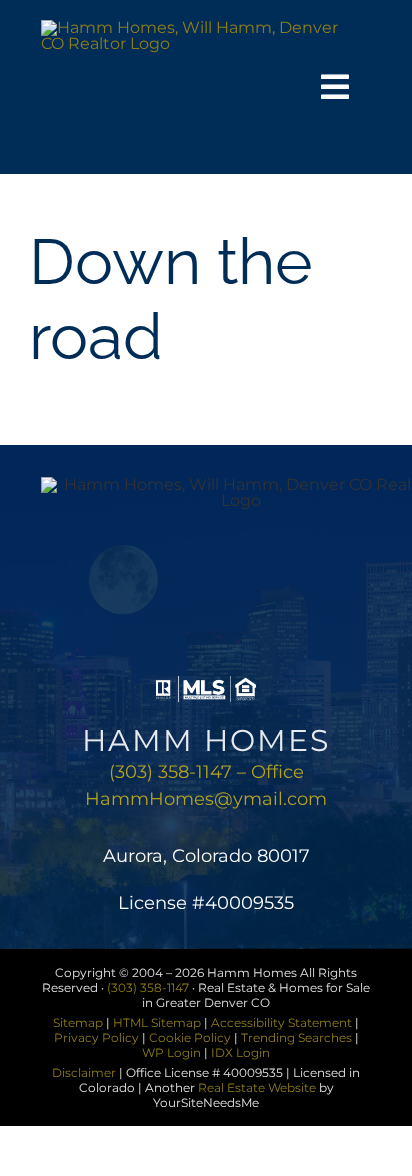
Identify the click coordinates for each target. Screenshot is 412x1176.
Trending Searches (296, 1037)
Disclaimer (84, 1072)
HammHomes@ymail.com (206, 799)
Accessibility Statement (281, 1022)
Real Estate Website (257, 1087)
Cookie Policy (190, 1037)
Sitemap (78, 1022)
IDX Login (240, 1052)
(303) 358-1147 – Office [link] (206, 772)
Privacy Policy (96, 1037)
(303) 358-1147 (148, 987)
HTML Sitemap (157, 1022)
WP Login (171, 1052)
